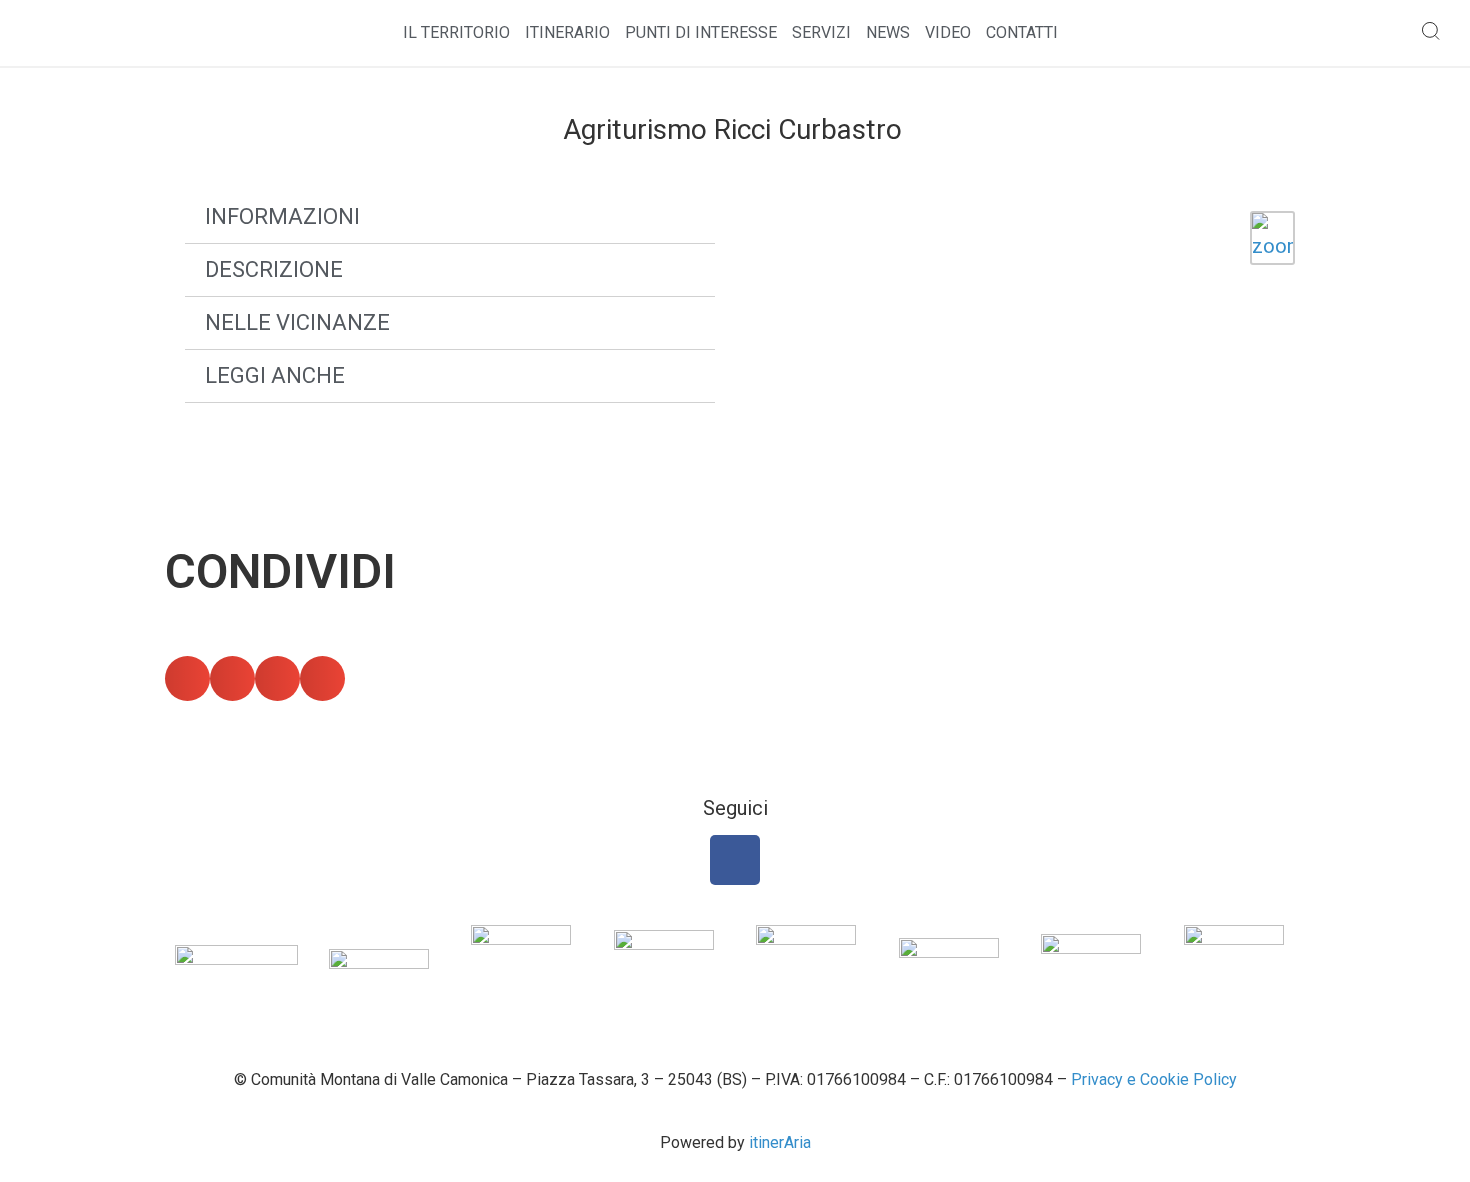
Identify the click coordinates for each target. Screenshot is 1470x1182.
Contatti (1022, 32)
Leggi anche (275, 375)
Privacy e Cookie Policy (1154, 1079)
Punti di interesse (701, 32)
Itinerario (567, 32)
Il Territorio (456, 32)
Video (948, 32)
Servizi (821, 32)
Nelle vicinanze (297, 322)
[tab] (450, 217)
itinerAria (780, 1142)
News (888, 32)
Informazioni (282, 216)
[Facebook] (735, 860)
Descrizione (274, 269)
